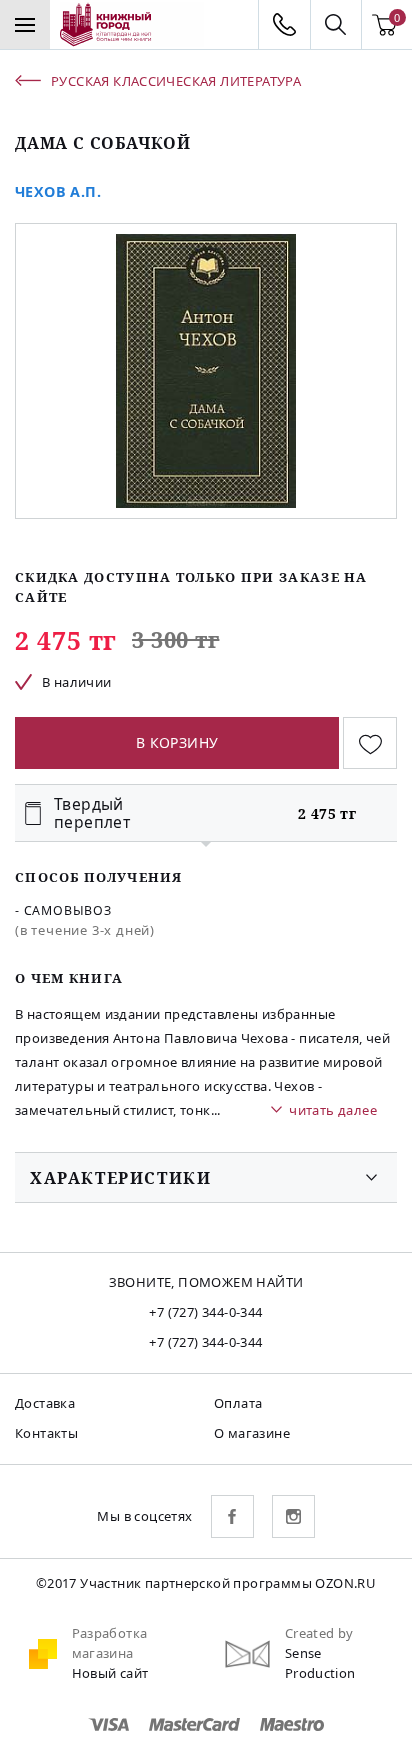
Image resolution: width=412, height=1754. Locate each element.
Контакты (46, 1433)
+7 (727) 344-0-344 (205, 1312)
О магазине (252, 1433)
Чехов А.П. (58, 191)
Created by (319, 1633)
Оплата (238, 1403)
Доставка (45, 1403)
